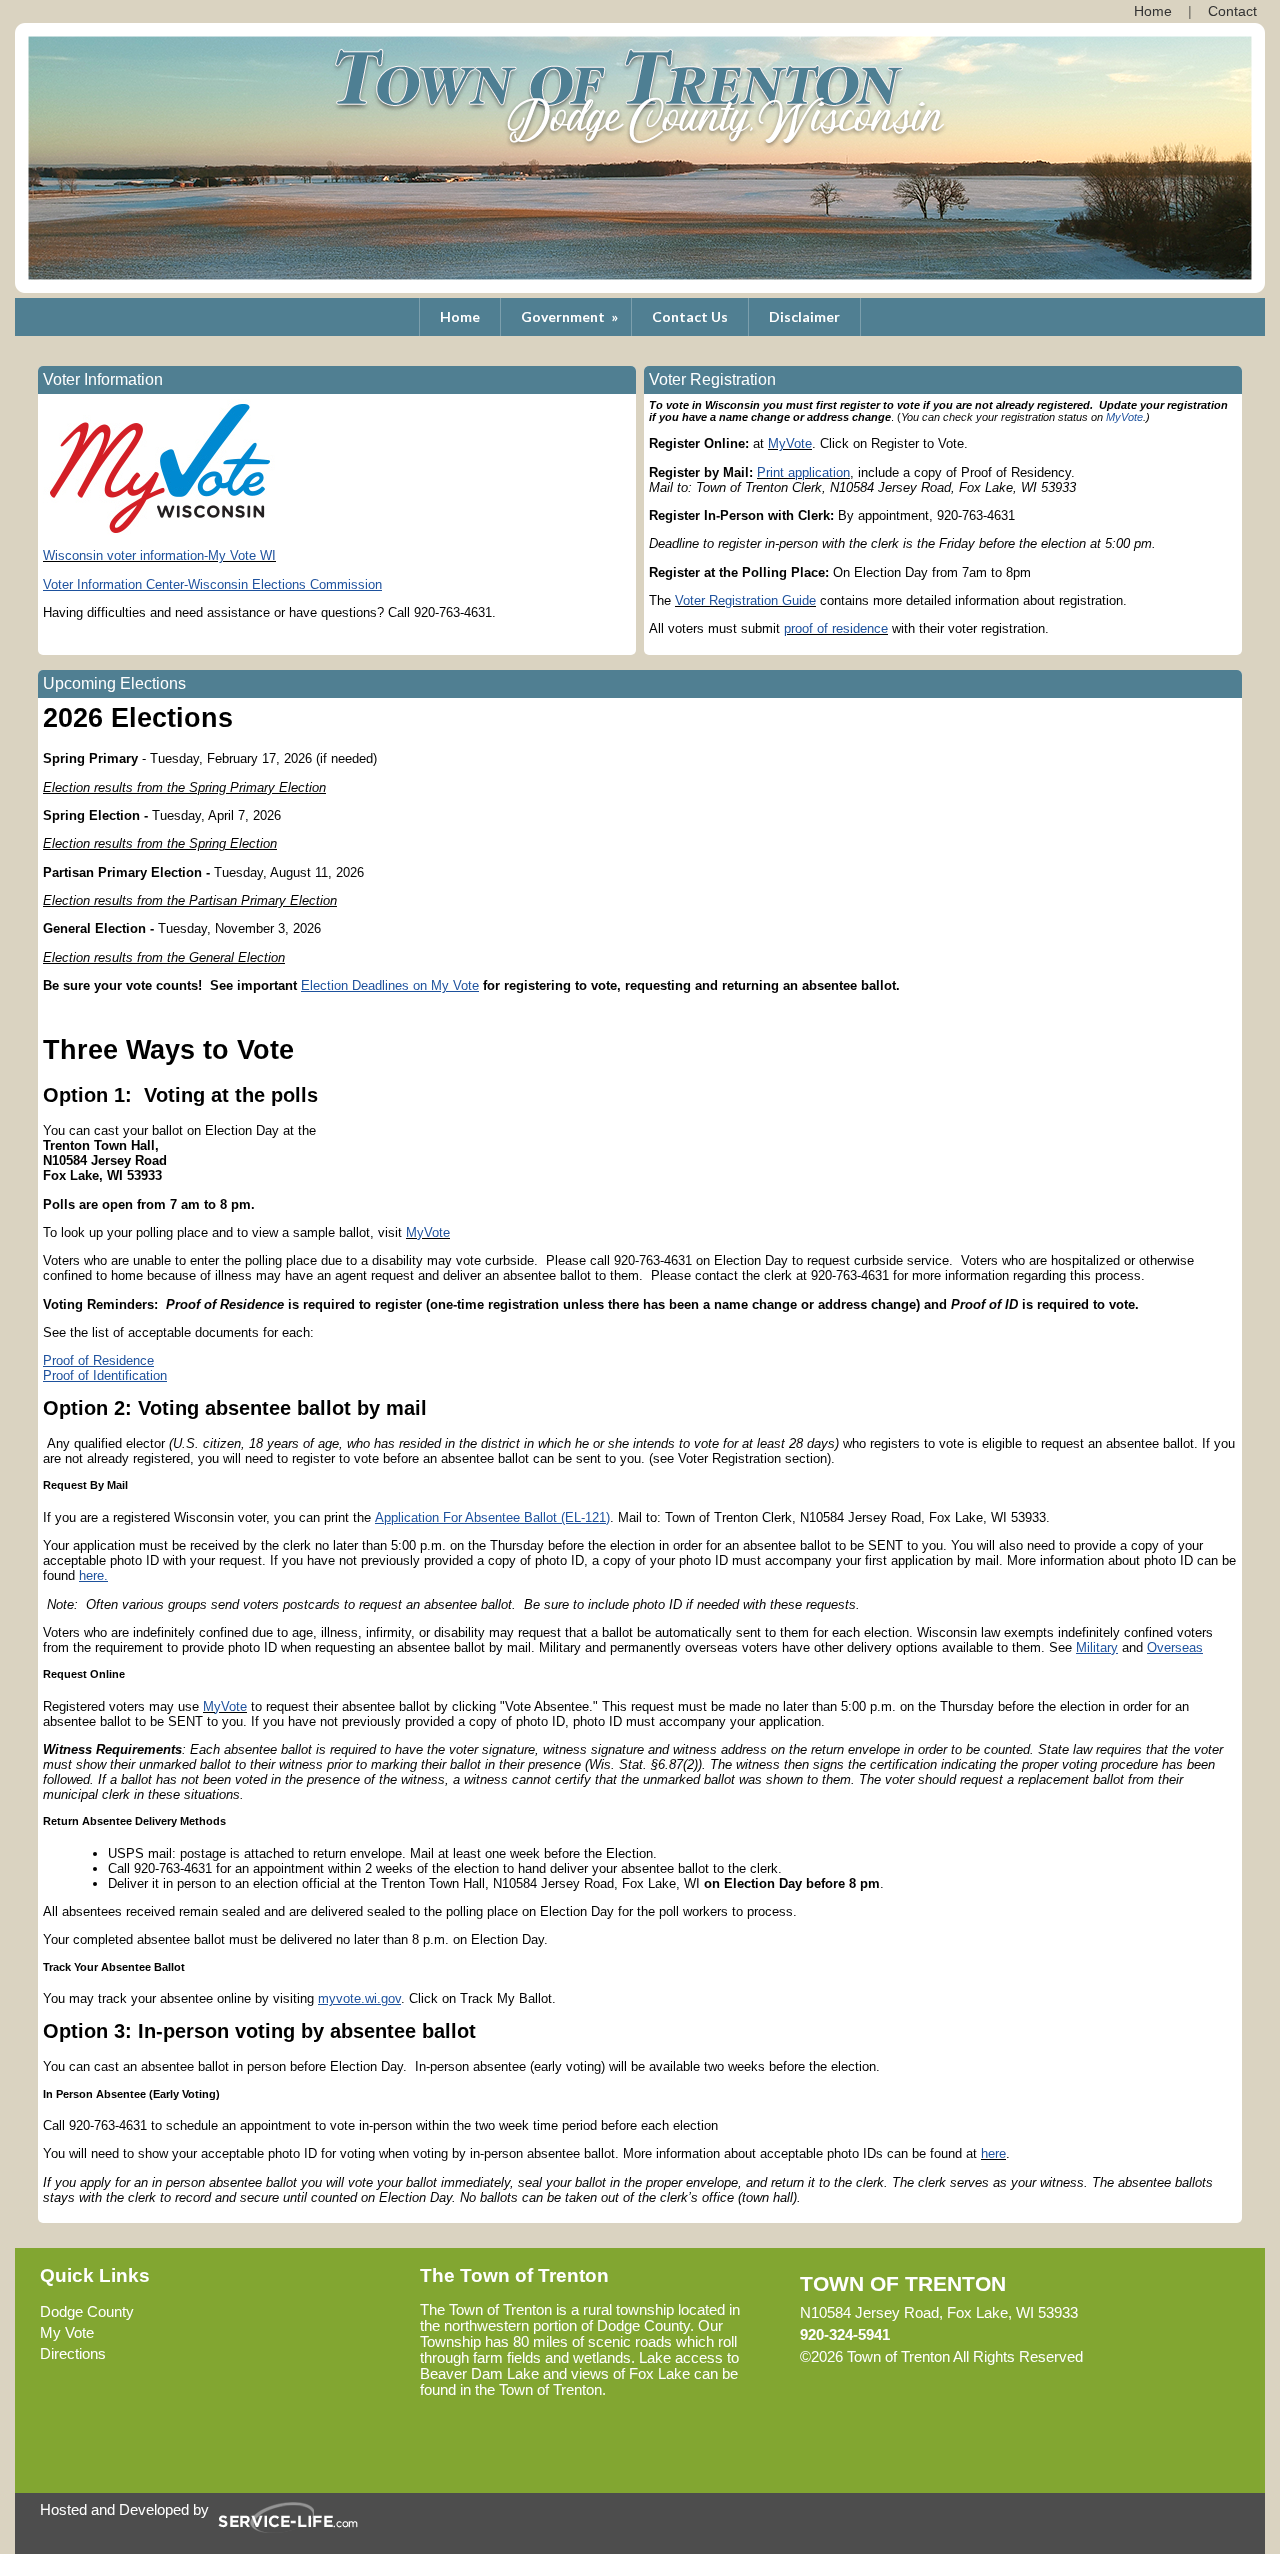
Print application (803, 472)
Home (460, 316)
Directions (73, 2354)
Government (571, 316)
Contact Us (690, 316)
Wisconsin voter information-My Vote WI (159, 555)
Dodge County (87, 2312)
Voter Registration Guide (745, 600)
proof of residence (836, 628)
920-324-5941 (845, 2335)
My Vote (67, 2333)
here (993, 2153)
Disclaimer (804, 316)
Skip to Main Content (1170, 2357)
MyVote (1124, 417)
